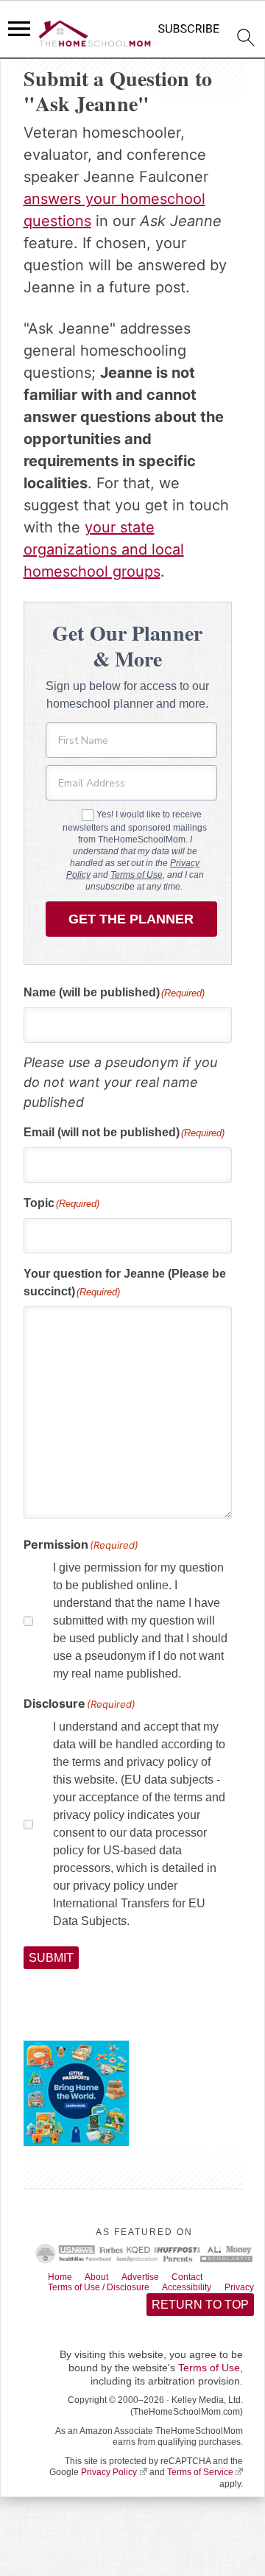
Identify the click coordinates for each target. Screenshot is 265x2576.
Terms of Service (200, 2491)
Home (63, 2279)
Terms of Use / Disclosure (109, 2291)
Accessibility (211, 2291)
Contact (210, 2279)
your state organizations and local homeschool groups (104, 549)
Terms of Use (137, 875)
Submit (52, 1959)
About (106, 2279)
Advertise (156, 2279)
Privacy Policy (109, 2491)
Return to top (199, 2322)
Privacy (66, 2304)
